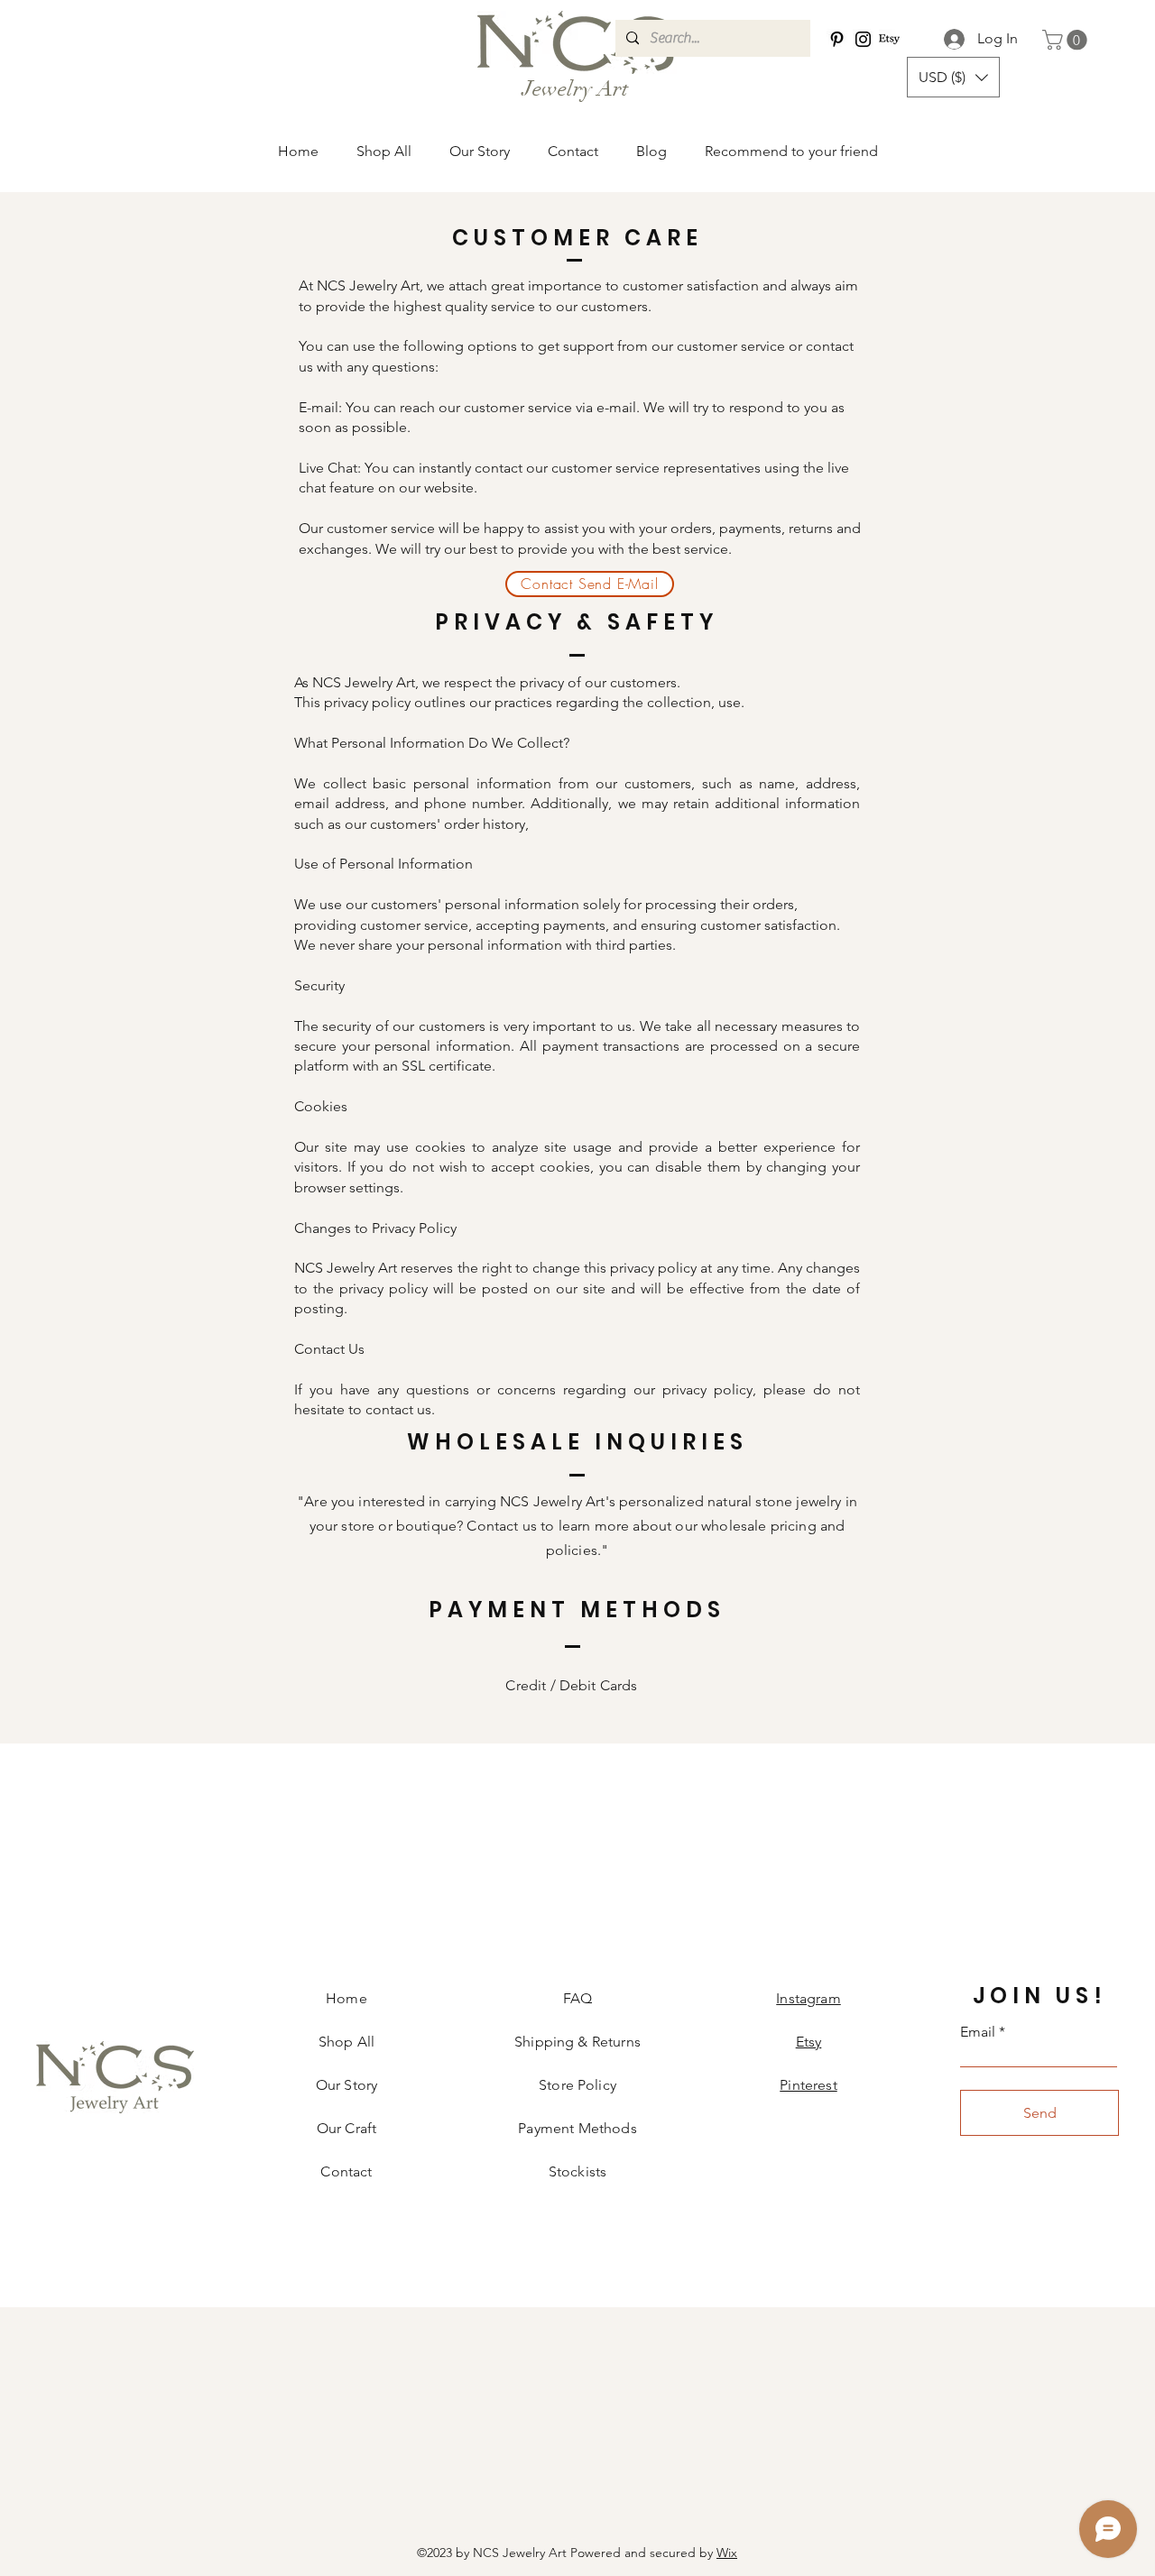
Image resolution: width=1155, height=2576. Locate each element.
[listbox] (953, 77)
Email (978, 2032)
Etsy (809, 2042)
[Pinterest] (837, 39)
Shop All (346, 2042)
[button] (953, 77)
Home (346, 1998)
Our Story (346, 2085)
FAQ (577, 1998)
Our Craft (346, 2128)
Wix (727, 2553)
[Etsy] (889, 39)
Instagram (808, 1998)
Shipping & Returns (577, 2042)
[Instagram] (863, 39)
